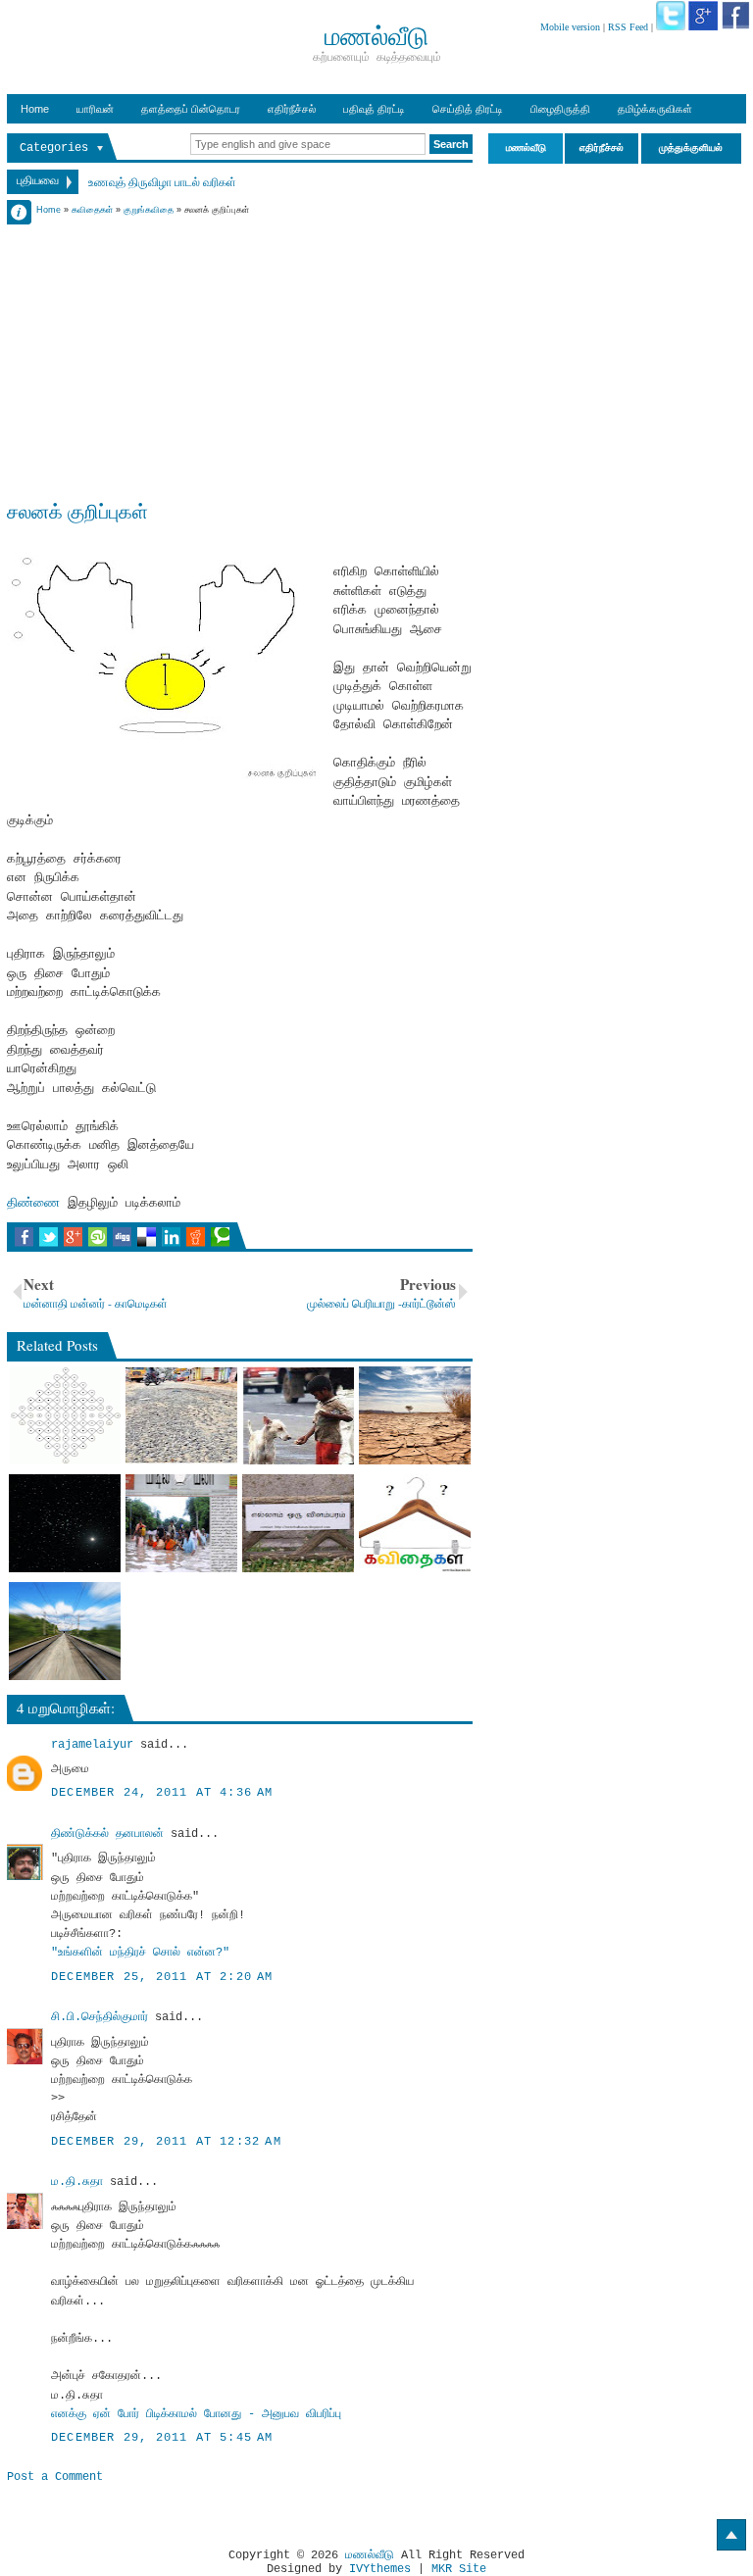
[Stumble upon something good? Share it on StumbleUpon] (98, 1237)
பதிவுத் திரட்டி (374, 109)
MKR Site (459, 2569)
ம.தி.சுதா (77, 2182)
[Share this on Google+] (73, 1237)
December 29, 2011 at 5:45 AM (162, 2438)
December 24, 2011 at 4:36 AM (162, 1793)
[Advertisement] (240, 355)
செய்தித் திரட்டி (468, 109)
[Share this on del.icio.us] (147, 1237)
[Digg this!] (122, 1237)
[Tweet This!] (49, 1237)
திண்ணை (33, 1203)
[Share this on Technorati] (220, 1237)
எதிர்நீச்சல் (292, 109)
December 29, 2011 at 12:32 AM (166, 2142)
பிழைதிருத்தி (560, 109)
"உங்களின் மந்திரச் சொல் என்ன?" (140, 1953)
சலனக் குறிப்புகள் (77, 511)
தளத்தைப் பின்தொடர (191, 109)
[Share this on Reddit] (196, 1237)
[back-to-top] (731, 2535)
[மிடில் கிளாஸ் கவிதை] (181, 1523)
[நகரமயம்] (415, 1415)
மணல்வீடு (370, 2555)
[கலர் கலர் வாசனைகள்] (415, 1523)
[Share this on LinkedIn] (171, 1237)
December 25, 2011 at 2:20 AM (162, 1977)
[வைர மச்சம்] (65, 1523)
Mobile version (570, 27)
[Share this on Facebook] (24, 1237)
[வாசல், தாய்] (65, 1415)
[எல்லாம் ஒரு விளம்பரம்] (298, 1523)
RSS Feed (628, 27)
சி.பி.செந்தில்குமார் (100, 2017)
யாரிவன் (95, 109)
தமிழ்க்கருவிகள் (655, 109)
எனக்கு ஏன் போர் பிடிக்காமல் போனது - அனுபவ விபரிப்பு (196, 2414)
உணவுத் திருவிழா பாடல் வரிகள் (162, 181)
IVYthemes (380, 2569)
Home (35, 109)
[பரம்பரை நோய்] (298, 1415)
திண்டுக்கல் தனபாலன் (107, 1834)
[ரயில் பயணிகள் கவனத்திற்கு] (65, 1631)
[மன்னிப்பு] (181, 1415)
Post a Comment (55, 2477)
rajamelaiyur (92, 1745)
